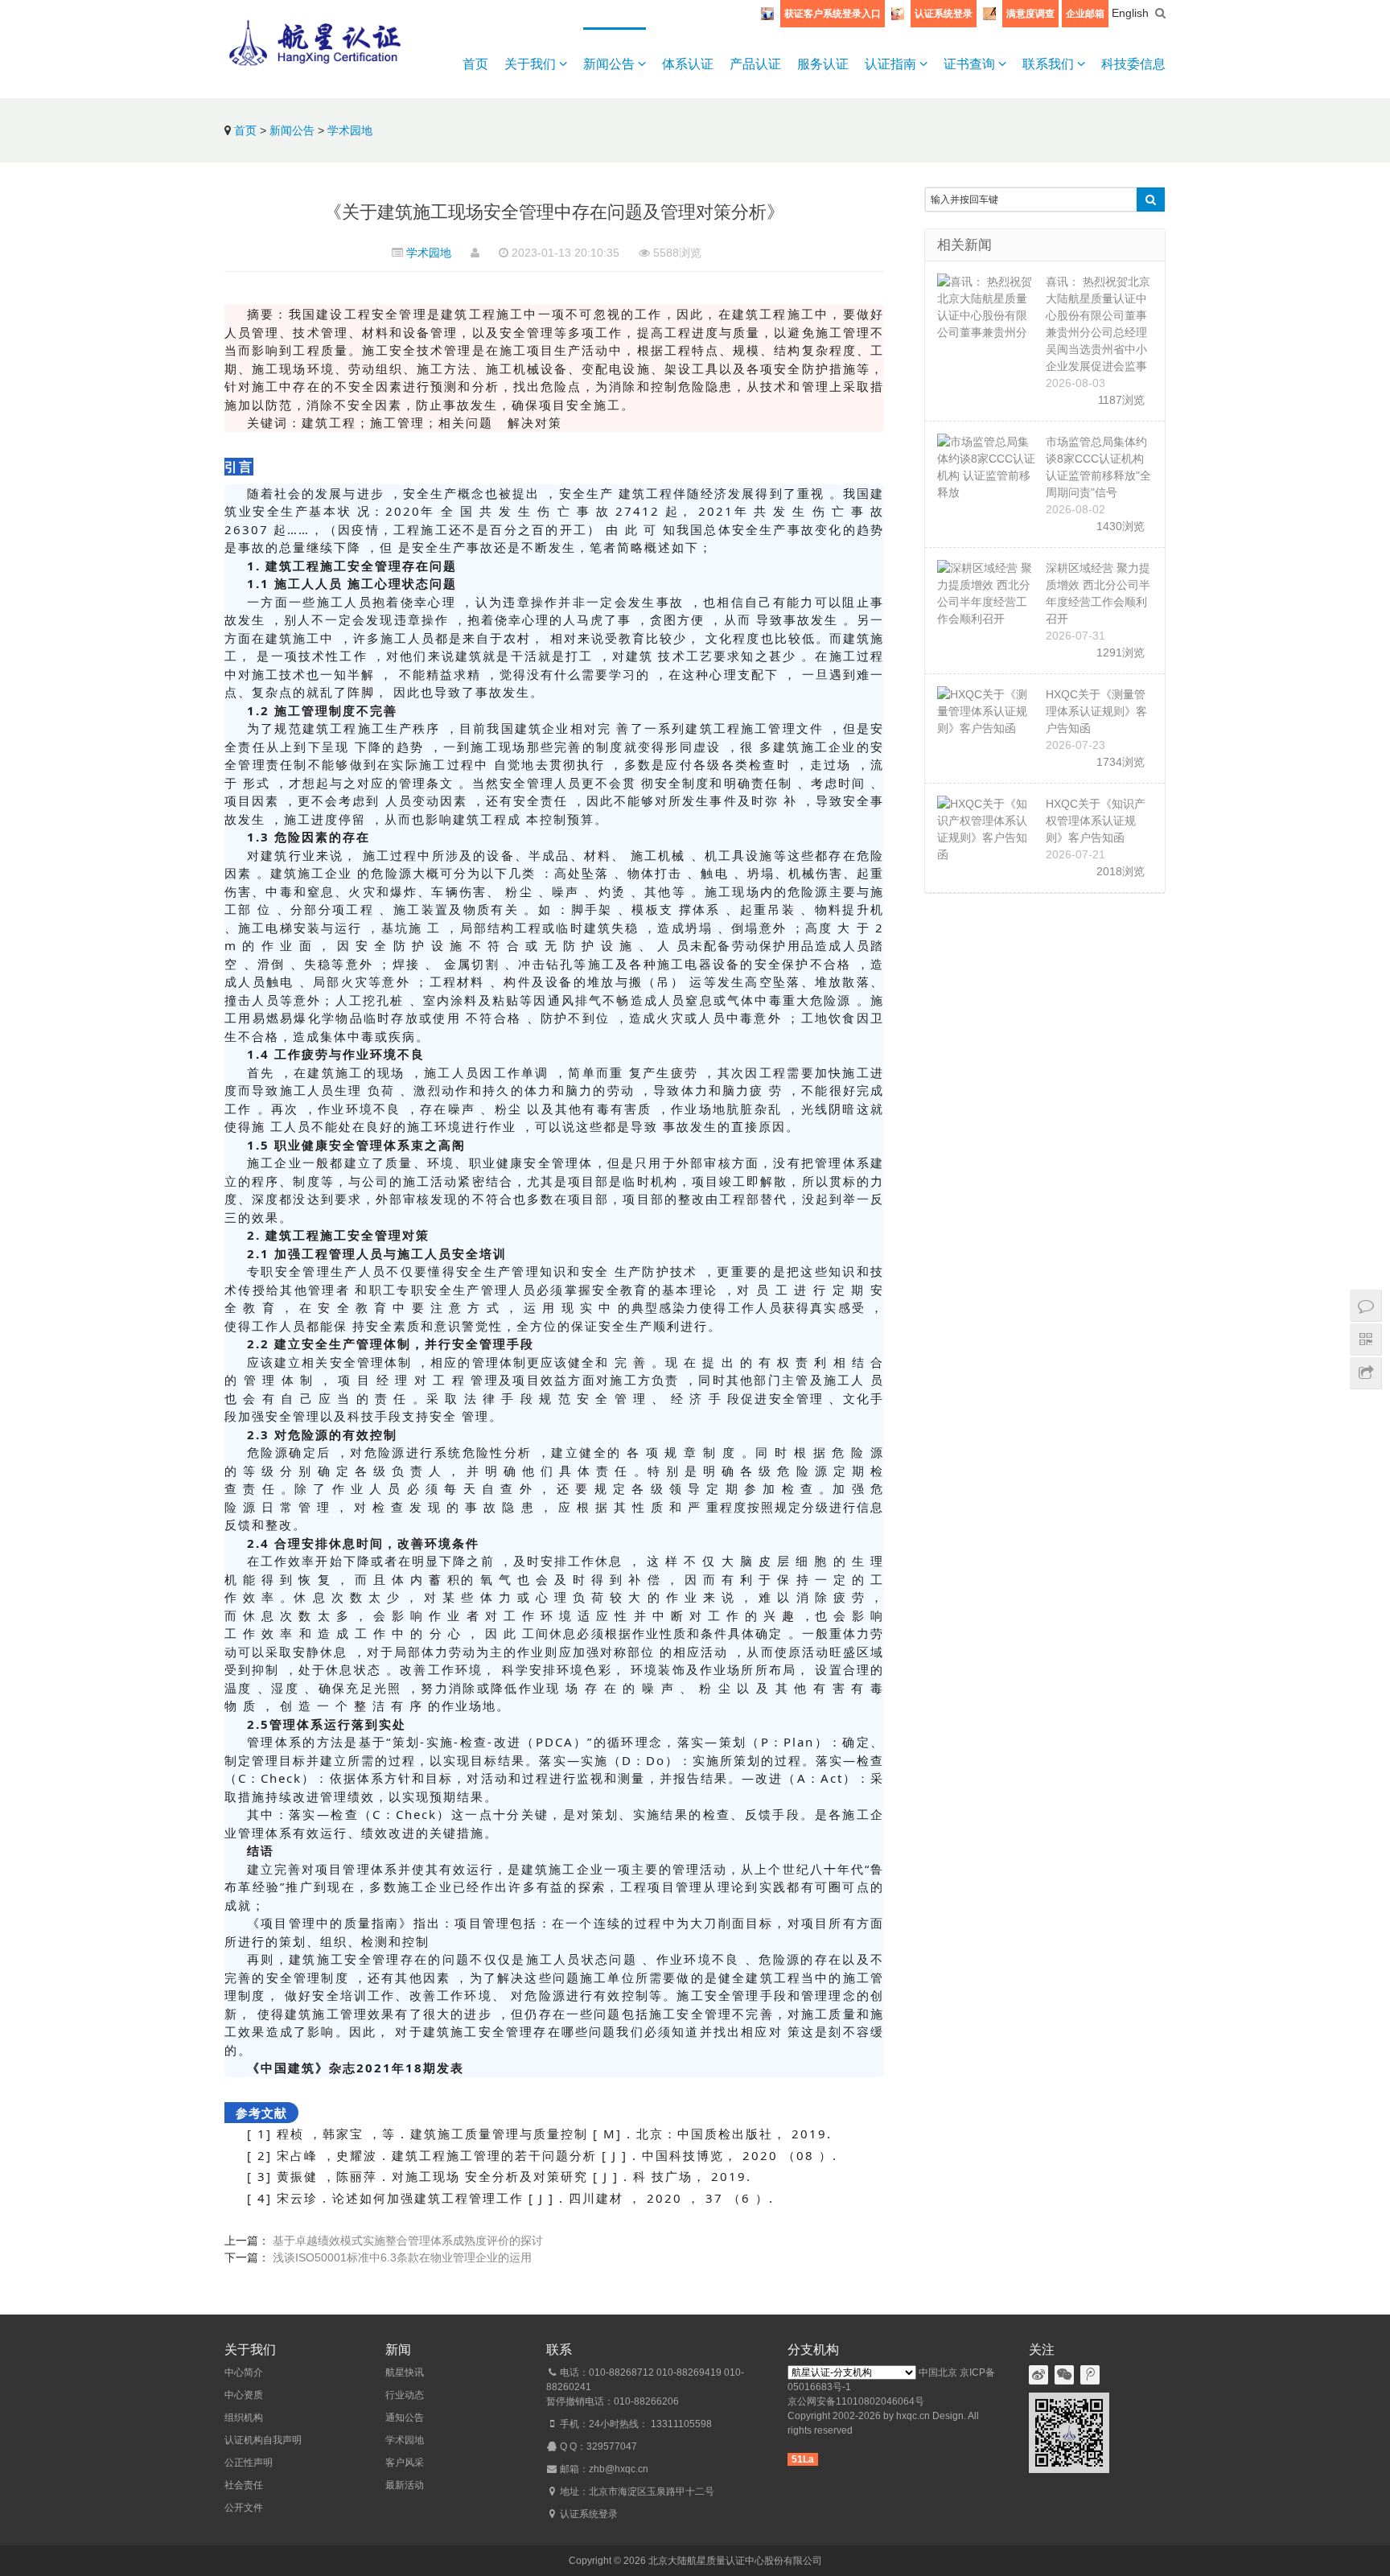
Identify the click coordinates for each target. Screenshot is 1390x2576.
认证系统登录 (944, 14)
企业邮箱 (1085, 14)
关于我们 (532, 64)
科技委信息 (1133, 64)
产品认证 (755, 64)
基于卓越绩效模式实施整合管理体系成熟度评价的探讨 (408, 2241)
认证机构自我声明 (263, 2440)
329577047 (612, 2446)
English (1130, 13)
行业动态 (405, 2395)
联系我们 (1050, 64)
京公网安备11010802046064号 (856, 2401)
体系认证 (688, 64)
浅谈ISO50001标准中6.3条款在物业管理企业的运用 (402, 2257)
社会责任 (244, 2485)
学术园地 (350, 130)
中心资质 (244, 2395)
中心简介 (244, 2372)
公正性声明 (249, 2463)
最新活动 (405, 2485)
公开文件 (244, 2508)
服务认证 (823, 64)
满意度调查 (1030, 14)
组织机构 (244, 2418)
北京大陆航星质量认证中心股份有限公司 (735, 2561)
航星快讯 (405, 2372)
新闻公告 (611, 64)
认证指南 (892, 64)
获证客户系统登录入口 (833, 14)
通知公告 (405, 2418)
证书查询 (971, 64)
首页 (475, 64)
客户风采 (405, 2463)
